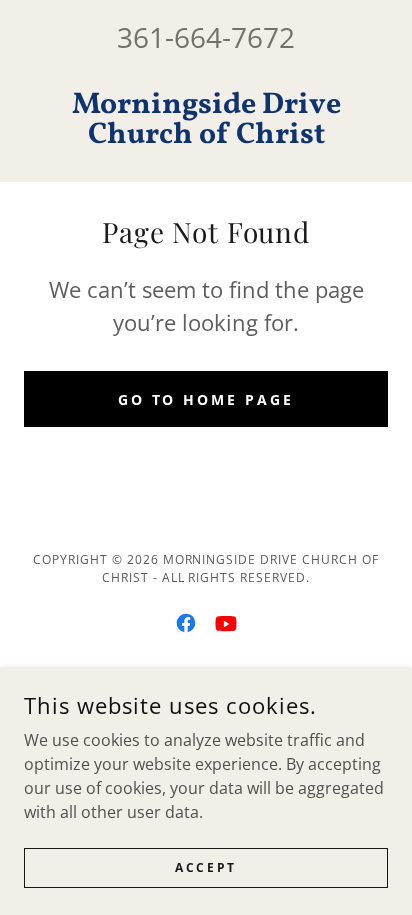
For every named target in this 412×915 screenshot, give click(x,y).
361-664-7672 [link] (206, 37)
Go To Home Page (206, 399)
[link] (206, 120)
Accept (205, 867)
